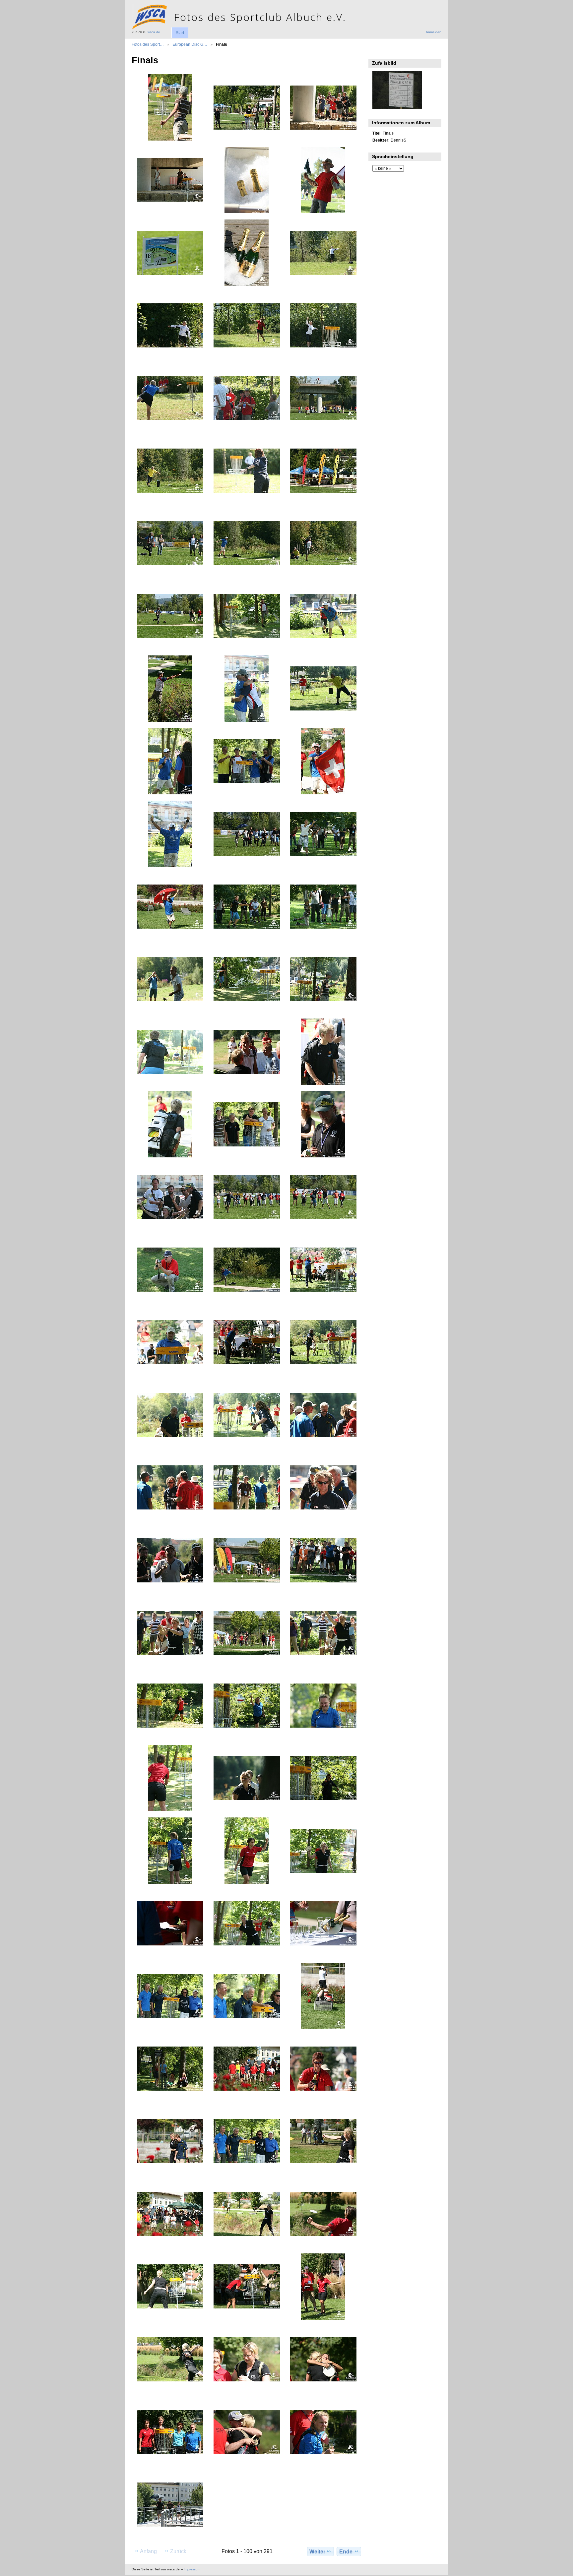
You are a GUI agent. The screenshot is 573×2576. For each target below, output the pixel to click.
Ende (346, 2552)
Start (180, 33)
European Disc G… (190, 44)
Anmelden (434, 32)
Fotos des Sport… (148, 44)
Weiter (317, 2552)
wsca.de (154, 32)
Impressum (192, 2569)
